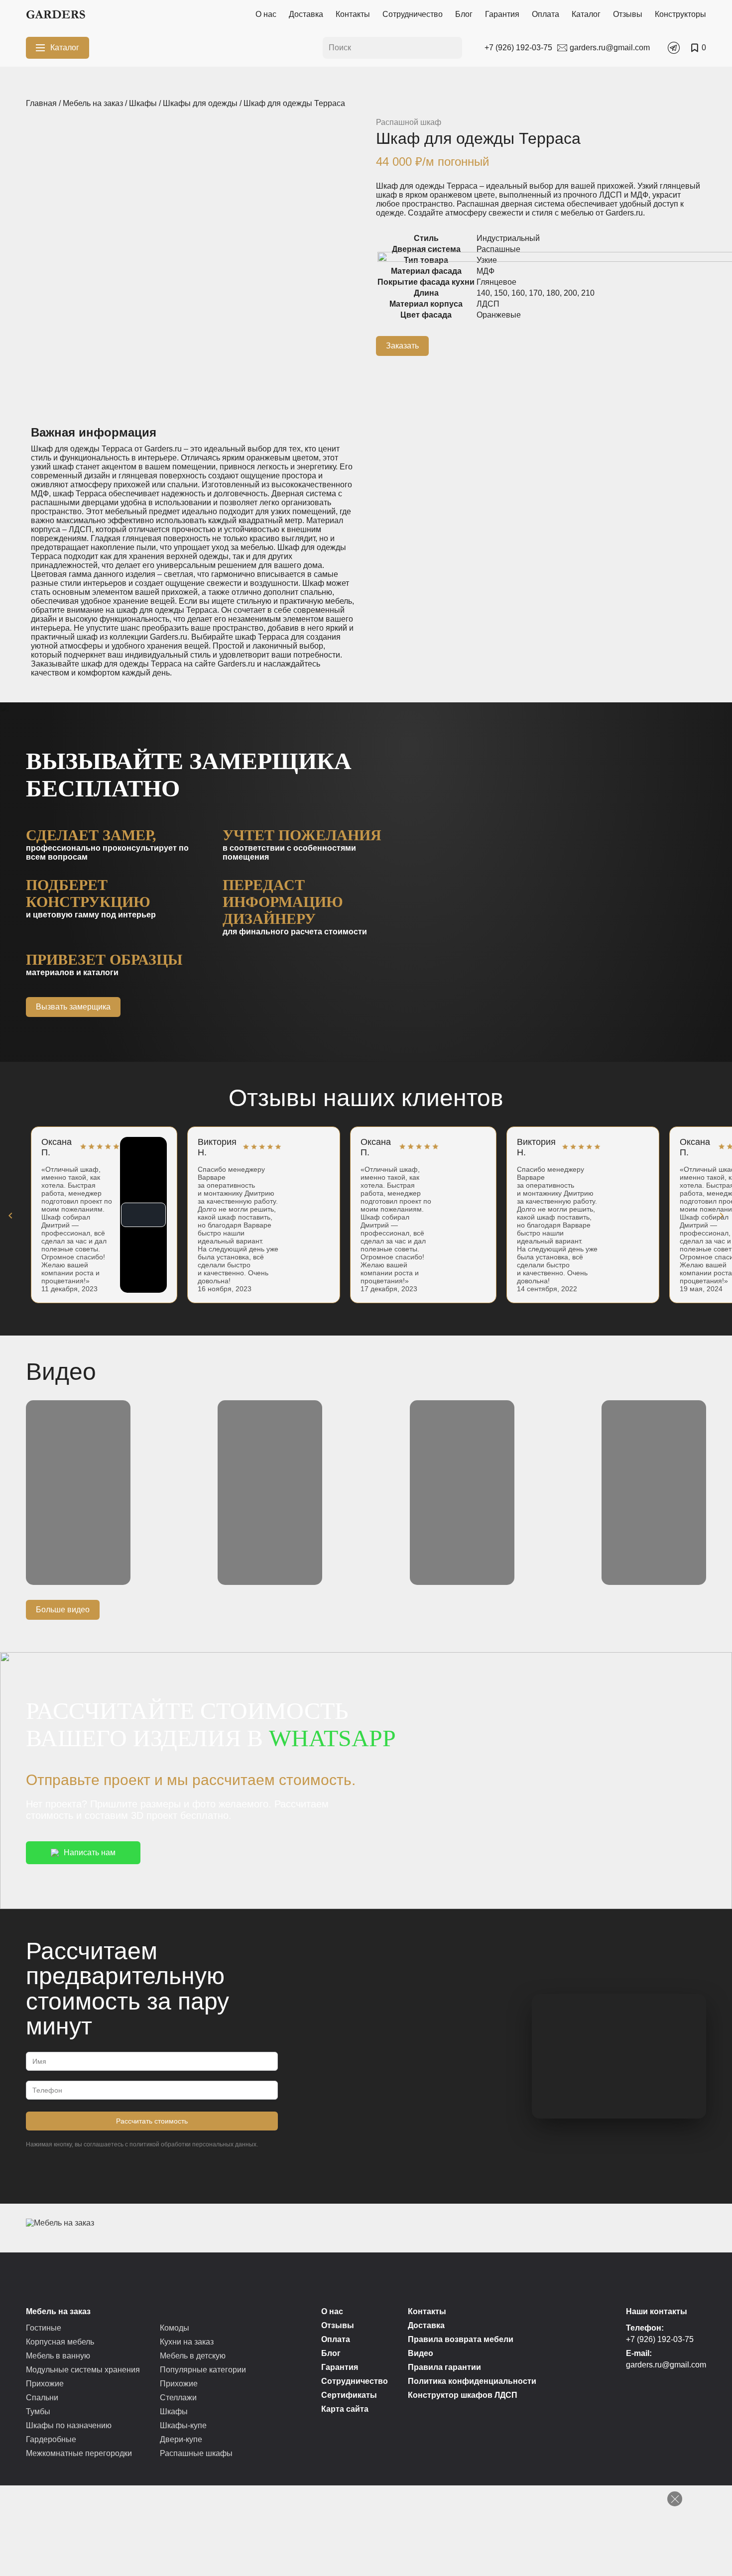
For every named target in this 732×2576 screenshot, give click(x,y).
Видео (421, 2353)
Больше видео (63, 1610)
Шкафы (143, 103)
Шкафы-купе (183, 2425)
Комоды (175, 2328)
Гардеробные (51, 2439)
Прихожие (45, 2384)
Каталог (586, 14)
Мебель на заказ (93, 103)
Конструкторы (680, 14)
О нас (266, 14)
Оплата (546, 14)
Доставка (306, 14)
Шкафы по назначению (69, 2425)
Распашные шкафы (196, 2453)
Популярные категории (203, 2370)
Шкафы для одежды (200, 103)
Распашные (498, 249)
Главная (41, 103)
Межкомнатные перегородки (79, 2453)
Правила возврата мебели (461, 2339)
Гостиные (44, 2328)
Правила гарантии (444, 2367)
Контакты (353, 14)
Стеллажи (178, 2398)
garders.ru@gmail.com (666, 2365)
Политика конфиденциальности (472, 2381)
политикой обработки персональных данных (193, 2144)
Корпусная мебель (60, 2342)
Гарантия (502, 14)
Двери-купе (181, 2439)
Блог (464, 14)
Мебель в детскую (193, 2356)
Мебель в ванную (58, 2356)
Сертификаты (349, 2395)
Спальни (42, 2398)
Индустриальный (508, 238)
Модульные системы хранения (83, 2370)
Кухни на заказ (187, 2342)
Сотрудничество (413, 14)
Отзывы (628, 14)
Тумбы (38, 2411)
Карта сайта (345, 2409)
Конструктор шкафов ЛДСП (463, 2395)
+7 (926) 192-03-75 (660, 2339)
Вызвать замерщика (73, 1007)
